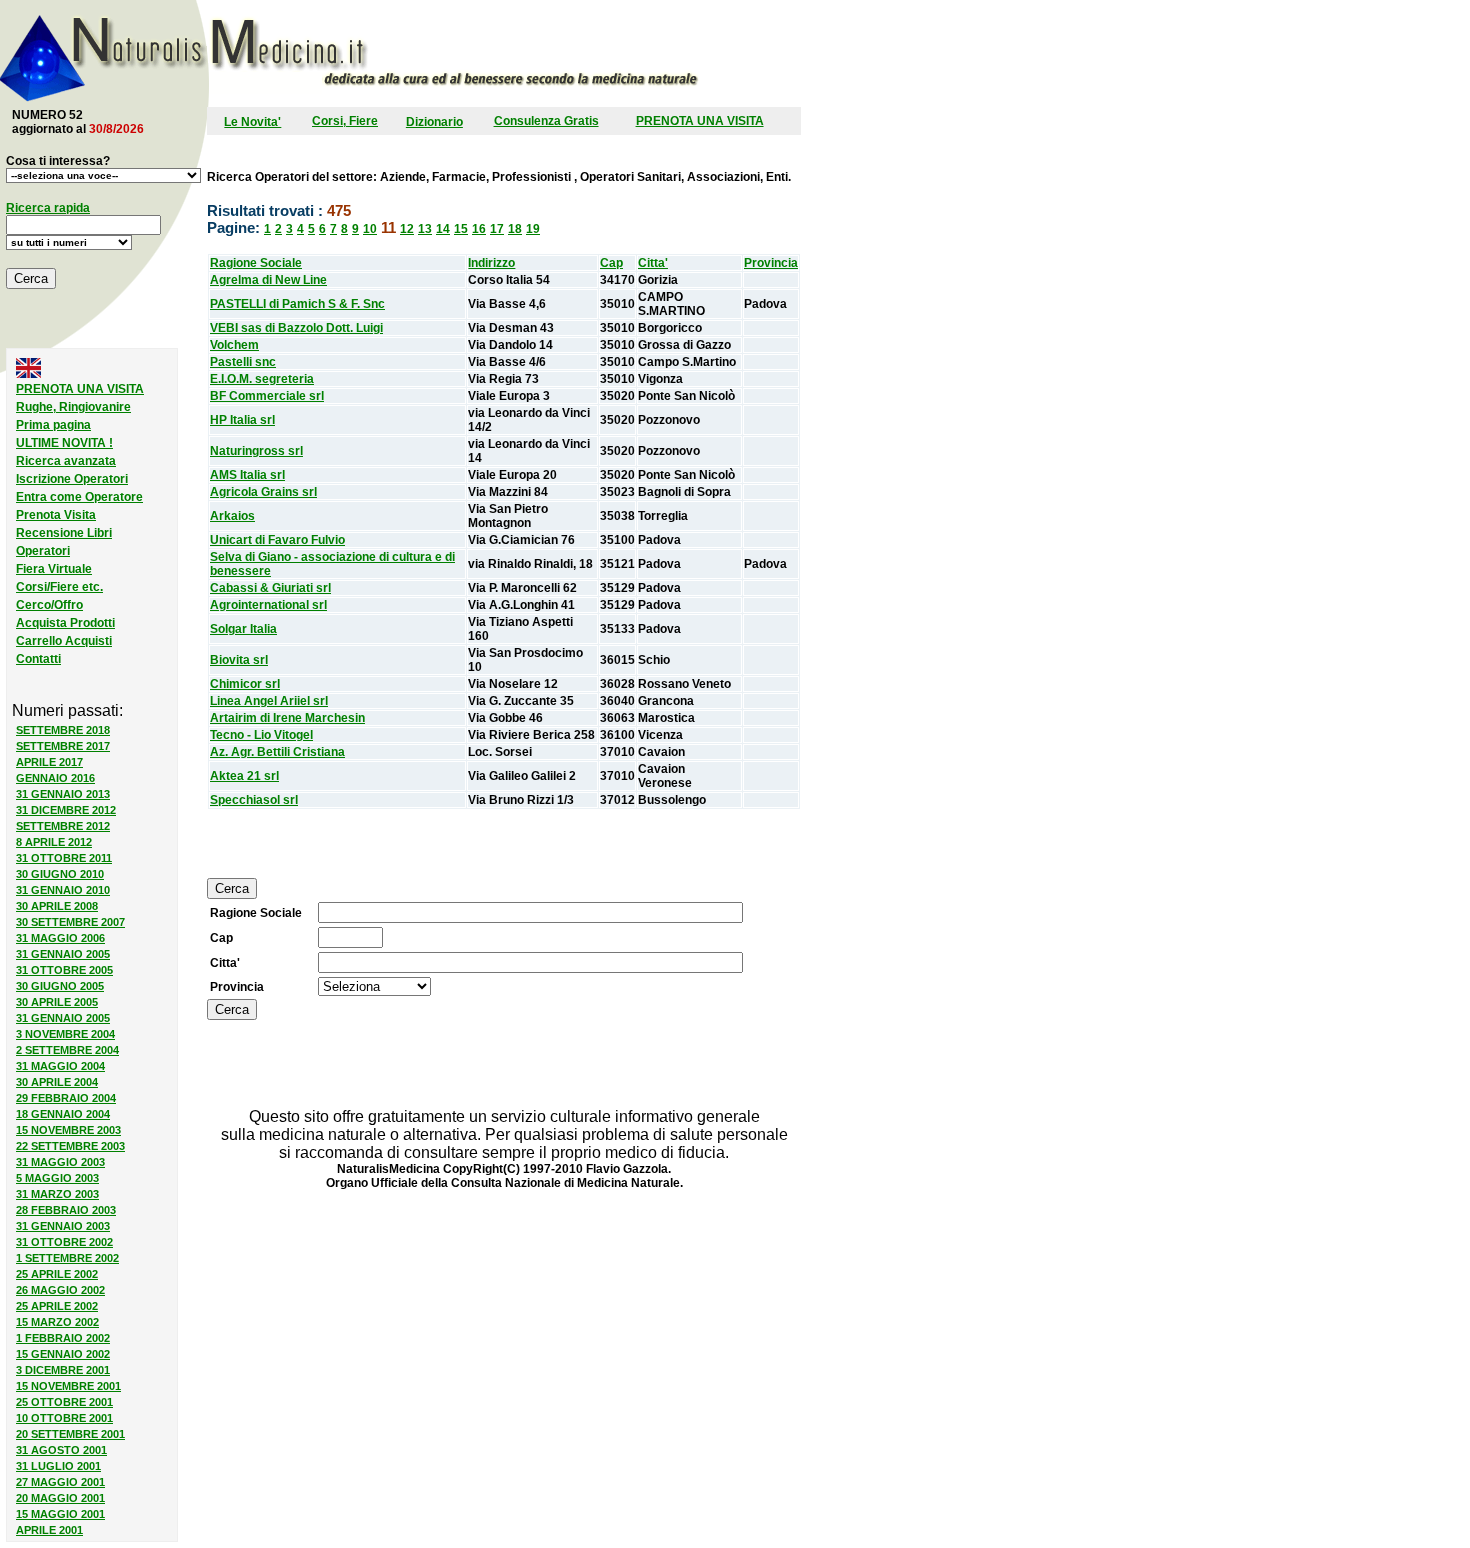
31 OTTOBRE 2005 (64, 970)
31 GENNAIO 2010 (63, 890)
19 (533, 229)
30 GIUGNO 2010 (60, 874)
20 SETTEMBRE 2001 (70, 1434)
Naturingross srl (256, 451)
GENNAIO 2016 (55, 778)
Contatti (38, 659)
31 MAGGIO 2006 (60, 938)
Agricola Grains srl (263, 492)
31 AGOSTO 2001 (61, 1450)
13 (425, 229)
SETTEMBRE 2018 (63, 730)
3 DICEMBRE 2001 (63, 1370)
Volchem (234, 345)
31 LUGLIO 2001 (58, 1466)
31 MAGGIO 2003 (60, 1162)
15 (461, 229)
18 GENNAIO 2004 (63, 1114)
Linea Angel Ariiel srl (269, 701)
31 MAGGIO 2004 (60, 1066)
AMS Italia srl (247, 475)
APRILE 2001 (49, 1530)
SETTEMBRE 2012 (63, 826)
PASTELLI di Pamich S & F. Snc (297, 304)
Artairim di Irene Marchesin (287, 718)
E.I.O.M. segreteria (262, 379)
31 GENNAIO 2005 (63, 954)
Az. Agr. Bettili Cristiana (277, 752)
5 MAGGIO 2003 (57, 1178)
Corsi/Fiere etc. (59, 587)
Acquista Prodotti (65, 623)
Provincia (771, 263)
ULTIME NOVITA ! (64, 443)
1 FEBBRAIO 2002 (63, 1338)
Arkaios (232, 516)
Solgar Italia (243, 629)
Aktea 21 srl (244, 776)
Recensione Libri (64, 533)
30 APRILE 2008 (57, 906)
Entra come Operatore (79, 497)
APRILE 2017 (49, 762)
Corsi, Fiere (345, 121)
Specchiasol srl (254, 800)
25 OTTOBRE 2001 (64, 1402)
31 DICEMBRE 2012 (66, 810)
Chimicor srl (245, 684)
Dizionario (434, 122)
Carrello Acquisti (64, 641)
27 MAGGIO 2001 (60, 1482)
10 (370, 229)
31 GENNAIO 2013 (63, 794)
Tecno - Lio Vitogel (261, 735)
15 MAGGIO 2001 (60, 1514)
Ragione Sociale (256, 263)
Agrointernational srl (268, 605)
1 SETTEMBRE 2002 (67, 1258)
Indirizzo (491, 263)
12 (407, 229)
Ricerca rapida (48, 208)
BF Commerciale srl (267, 396)
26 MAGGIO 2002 (60, 1290)
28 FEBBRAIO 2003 (66, 1210)
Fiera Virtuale (54, 569)
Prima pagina (53, 425)
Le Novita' (252, 122)
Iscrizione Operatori (72, 479)
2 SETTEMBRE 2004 (67, 1050)
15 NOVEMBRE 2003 (68, 1130)
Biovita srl (239, 660)
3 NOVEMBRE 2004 (65, 1034)
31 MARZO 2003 (57, 1194)
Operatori (43, 551)
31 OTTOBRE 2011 (64, 858)
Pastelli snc (243, 362)
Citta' (653, 263)
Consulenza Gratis (546, 121)
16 (479, 229)
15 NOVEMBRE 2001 (68, 1386)
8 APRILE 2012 (54, 842)
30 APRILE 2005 (57, 1002)
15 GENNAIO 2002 (63, 1354)
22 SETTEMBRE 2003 (70, 1146)
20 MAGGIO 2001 (60, 1498)
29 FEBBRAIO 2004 (66, 1098)
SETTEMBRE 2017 (63, 746)
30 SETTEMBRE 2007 (70, 922)
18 (515, 229)
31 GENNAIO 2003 (63, 1226)
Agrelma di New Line (268, 280)
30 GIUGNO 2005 (60, 986)
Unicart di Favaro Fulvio (277, 540)
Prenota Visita (56, 515)
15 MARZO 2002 (57, 1322)
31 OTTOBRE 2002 (64, 1242)
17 (497, 229)
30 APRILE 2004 (57, 1082)
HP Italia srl (242, 420)
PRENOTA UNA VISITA (700, 121)
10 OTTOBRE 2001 (64, 1418)
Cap (611, 263)
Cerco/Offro (49, 605)
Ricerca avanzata (66, 461)
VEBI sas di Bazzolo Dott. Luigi (296, 328)
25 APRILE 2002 (57, 1274)
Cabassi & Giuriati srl (270, 588)
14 (443, 229)
